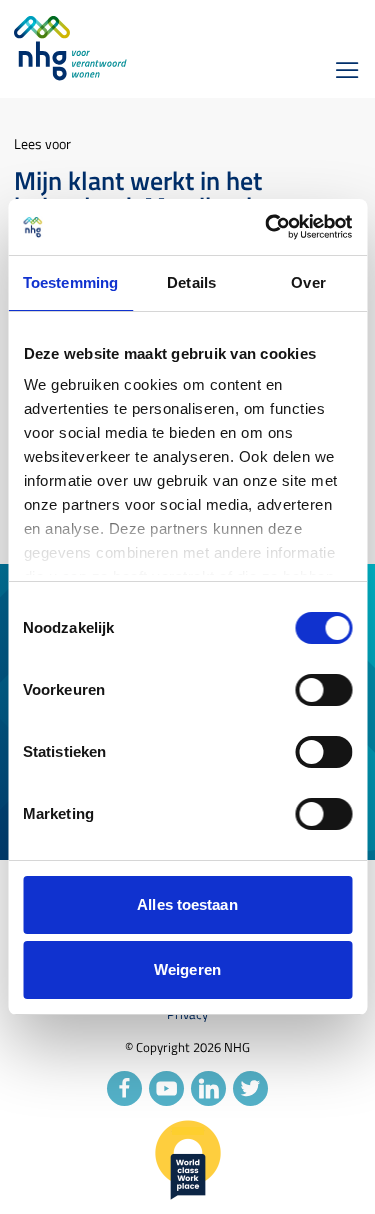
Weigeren (187, 969)
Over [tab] (308, 282)
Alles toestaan (187, 904)
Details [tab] (191, 282)
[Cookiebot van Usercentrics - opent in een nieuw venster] (267, 227)
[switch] (323, 690)
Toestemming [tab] (70, 282)
